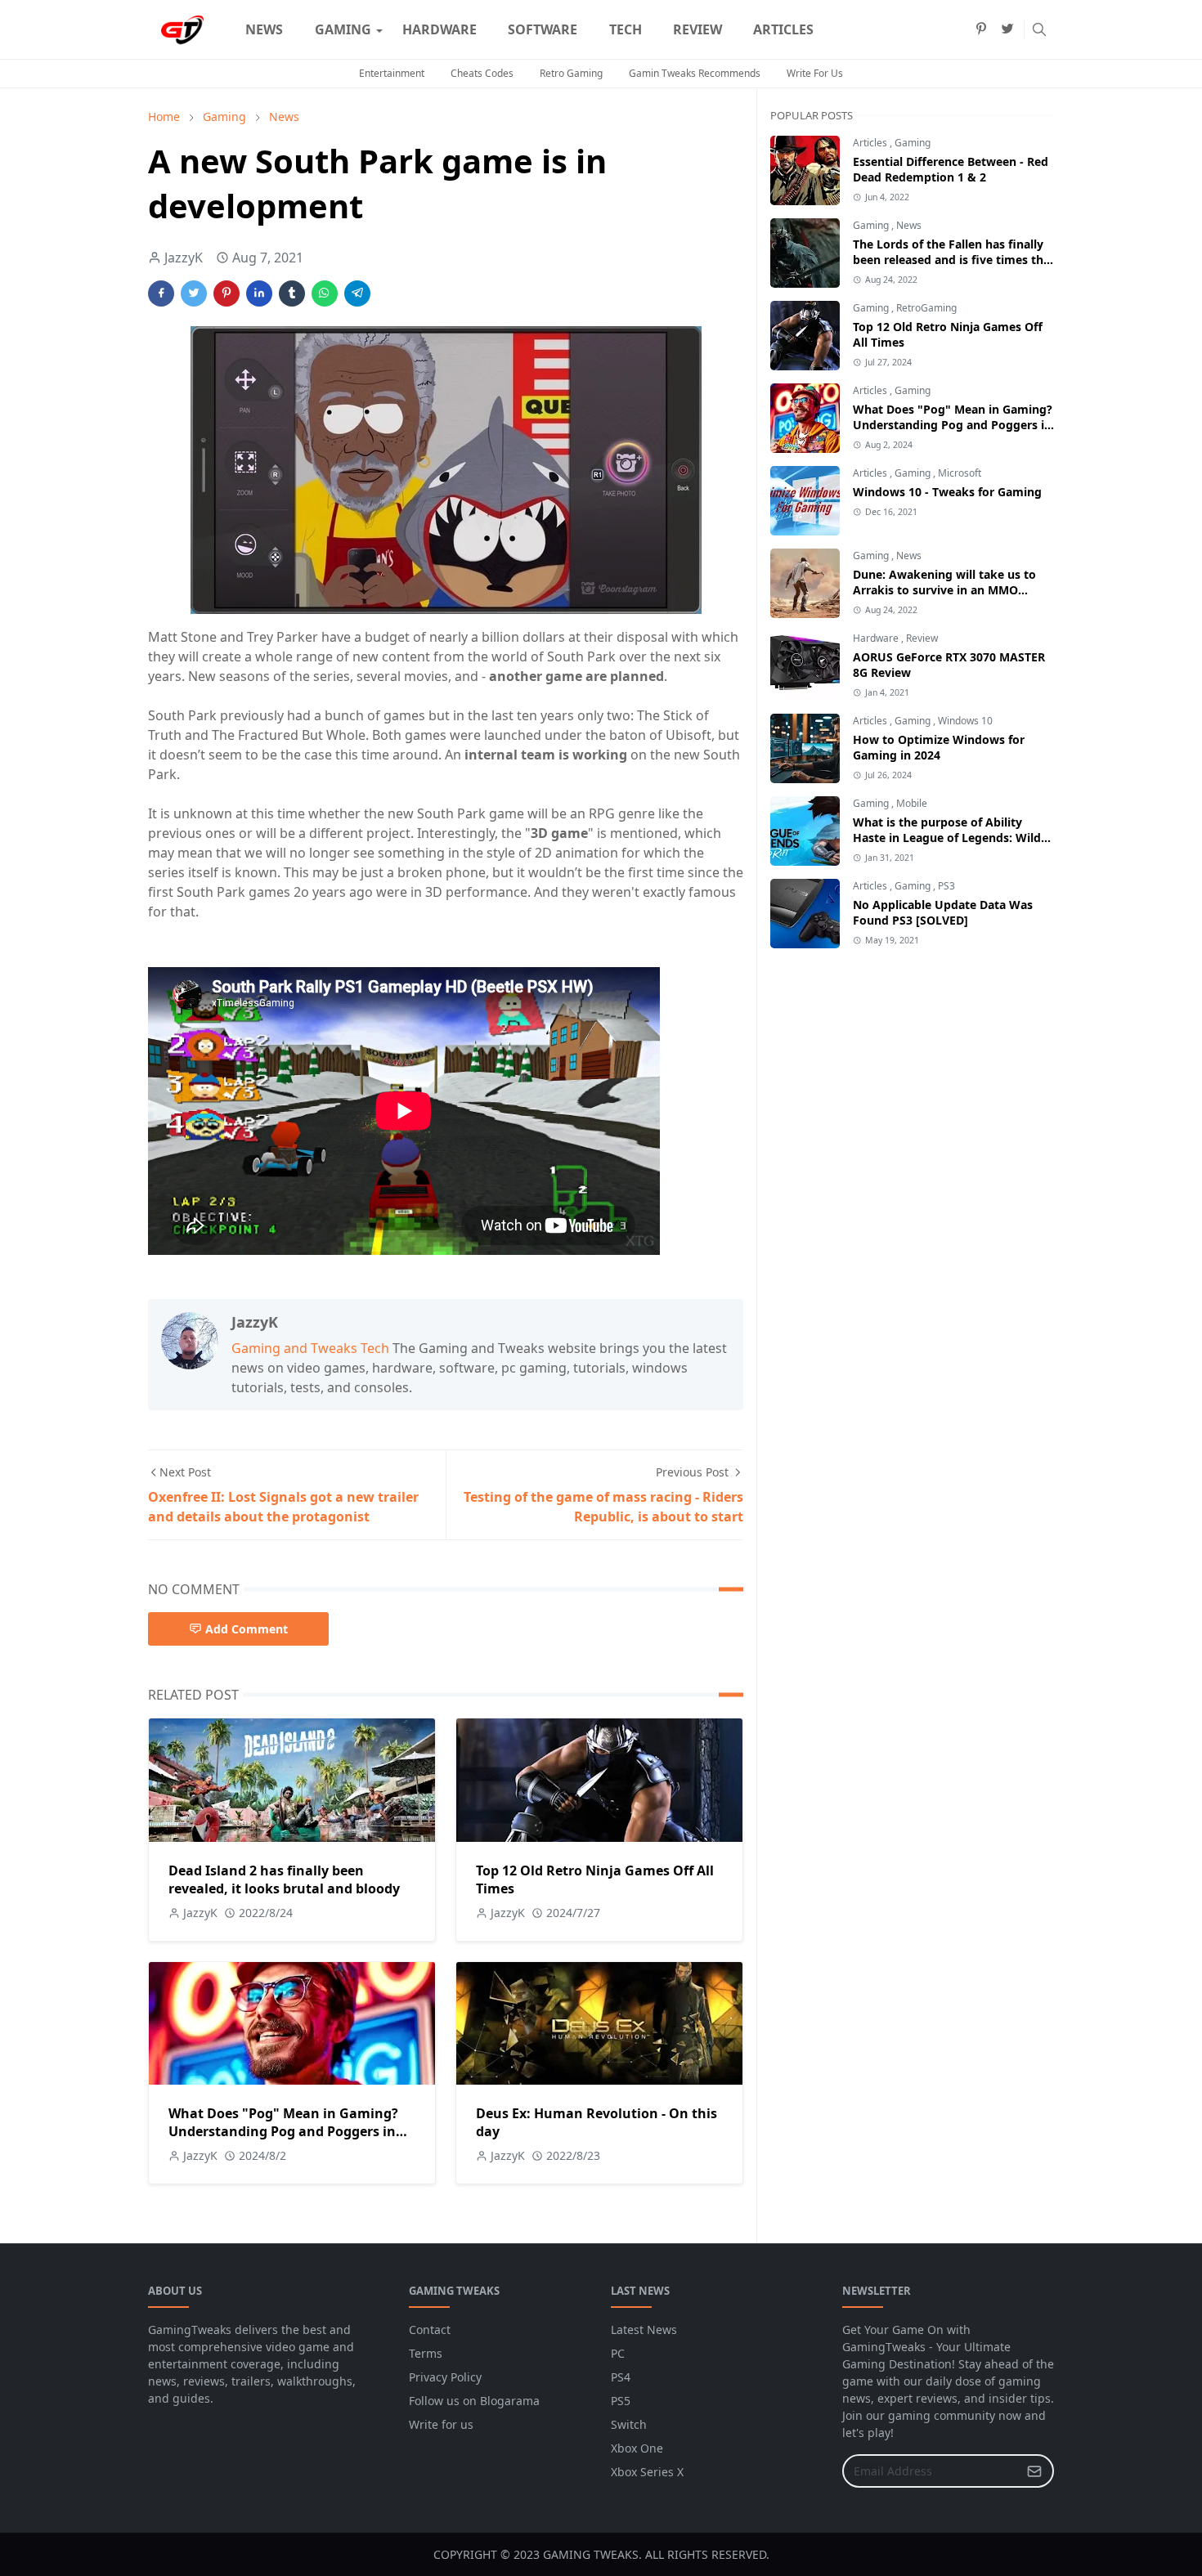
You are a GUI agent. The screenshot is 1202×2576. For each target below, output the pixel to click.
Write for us (441, 2424)
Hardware (877, 638)
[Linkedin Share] (259, 293)
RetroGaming (926, 308)
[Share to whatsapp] (325, 293)
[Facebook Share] (161, 293)
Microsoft (960, 473)
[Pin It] (226, 293)
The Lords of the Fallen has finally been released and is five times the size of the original (951, 260)
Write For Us (815, 73)
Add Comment (247, 1629)
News (909, 225)
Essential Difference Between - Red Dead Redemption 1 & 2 (951, 169)
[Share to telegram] (357, 293)
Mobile (912, 803)
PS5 (621, 2401)
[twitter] (1007, 29)
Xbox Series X (647, 2472)
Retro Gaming (571, 73)
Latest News (644, 2330)
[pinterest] (981, 29)
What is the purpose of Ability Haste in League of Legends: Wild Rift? (947, 838)
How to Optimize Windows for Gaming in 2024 (939, 747)
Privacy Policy (445, 2377)
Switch (629, 2424)
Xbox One (637, 2448)
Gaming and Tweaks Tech (310, 1348)
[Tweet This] (194, 293)
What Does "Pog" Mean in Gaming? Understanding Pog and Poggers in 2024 (283, 2131)
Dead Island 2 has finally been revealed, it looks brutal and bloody (284, 1879)
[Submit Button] (1034, 2471)
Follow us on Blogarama (474, 2401)
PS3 (946, 886)
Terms (426, 2353)
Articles (871, 143)
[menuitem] (264, 29)
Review (922, 638)
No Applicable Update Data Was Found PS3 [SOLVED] (943, 912)
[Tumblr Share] (292, 293)
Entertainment (392, 73)
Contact (430, 2330)
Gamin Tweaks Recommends (695, 73)
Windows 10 (965, 721)
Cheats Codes (482, 73)
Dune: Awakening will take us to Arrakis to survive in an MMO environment (944, 590)
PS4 (621, 2377)
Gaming (913, 143)
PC (618, 2353)
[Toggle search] (1039, 29)
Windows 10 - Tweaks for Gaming (947, 492)
